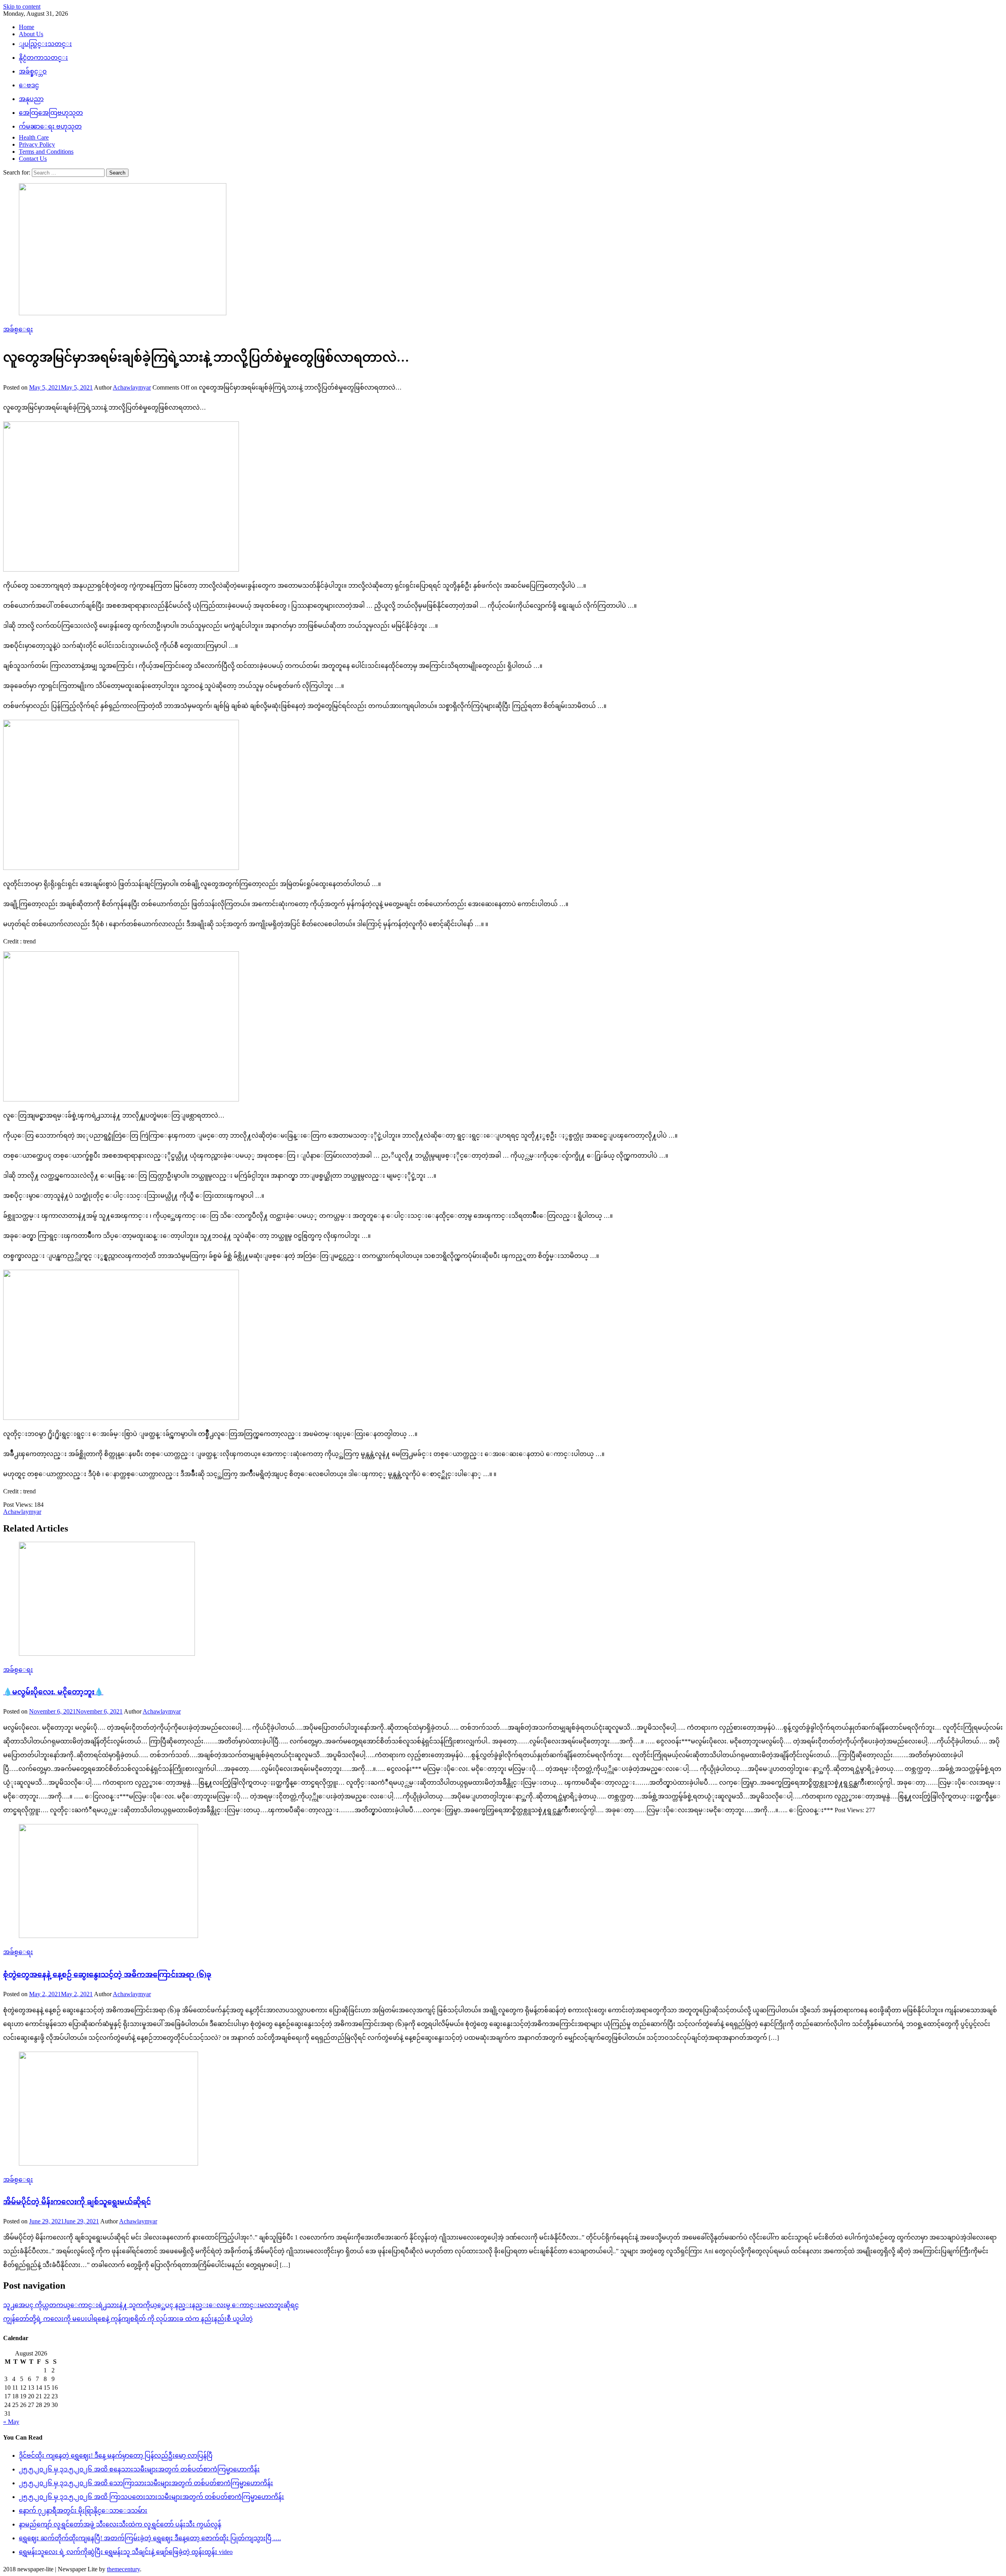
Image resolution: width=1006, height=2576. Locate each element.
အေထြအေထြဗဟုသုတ (51, 113)
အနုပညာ (31, 99)
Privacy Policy (37, 144)
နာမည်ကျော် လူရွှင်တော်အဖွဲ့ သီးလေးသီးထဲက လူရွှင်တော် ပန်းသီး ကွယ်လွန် (120, 2524)
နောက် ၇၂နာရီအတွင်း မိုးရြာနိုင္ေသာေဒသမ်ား (83, 2511)
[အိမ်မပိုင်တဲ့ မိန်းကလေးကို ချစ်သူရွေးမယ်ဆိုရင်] (503, 2109)
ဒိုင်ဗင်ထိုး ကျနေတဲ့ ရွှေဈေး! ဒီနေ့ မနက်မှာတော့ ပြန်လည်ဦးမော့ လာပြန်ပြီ (116, 2456)
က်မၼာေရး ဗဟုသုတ (50, 126)
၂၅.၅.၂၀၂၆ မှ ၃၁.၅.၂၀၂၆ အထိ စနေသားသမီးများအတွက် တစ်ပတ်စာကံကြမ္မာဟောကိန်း (139, 2469)
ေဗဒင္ (29, 85)
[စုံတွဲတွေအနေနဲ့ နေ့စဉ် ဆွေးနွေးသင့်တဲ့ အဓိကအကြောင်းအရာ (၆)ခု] (503, 1882)
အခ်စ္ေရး (18, 329)
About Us (31, 34)
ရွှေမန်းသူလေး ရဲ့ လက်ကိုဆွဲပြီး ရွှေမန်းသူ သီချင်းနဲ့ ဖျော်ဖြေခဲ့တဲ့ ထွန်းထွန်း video (126, 2552)
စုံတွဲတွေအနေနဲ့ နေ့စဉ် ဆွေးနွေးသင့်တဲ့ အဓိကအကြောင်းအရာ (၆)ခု (107, 1974)
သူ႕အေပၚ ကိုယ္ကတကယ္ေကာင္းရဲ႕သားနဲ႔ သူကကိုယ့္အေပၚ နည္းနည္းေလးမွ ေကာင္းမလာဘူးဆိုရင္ (151, 2305)
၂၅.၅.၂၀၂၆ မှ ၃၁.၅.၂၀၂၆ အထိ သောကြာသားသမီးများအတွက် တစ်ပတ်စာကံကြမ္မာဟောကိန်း (146, 2483)
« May (11, 2422)
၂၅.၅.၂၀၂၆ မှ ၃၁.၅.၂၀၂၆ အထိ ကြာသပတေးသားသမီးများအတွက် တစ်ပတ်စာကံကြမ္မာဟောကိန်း (151, 2497)
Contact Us (33, 159)
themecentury (123, 2569)
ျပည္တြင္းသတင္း (45, 44)
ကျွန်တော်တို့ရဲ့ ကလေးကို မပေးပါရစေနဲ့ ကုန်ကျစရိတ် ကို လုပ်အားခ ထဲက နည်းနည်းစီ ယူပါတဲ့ (128, 2319)
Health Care (34, 137)
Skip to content (22, 6)
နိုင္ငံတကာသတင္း (43, 58)
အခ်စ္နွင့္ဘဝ (33, 71)
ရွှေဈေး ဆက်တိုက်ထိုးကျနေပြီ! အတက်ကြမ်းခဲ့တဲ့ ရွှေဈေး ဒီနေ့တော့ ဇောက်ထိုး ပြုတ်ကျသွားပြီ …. (150, 2538)
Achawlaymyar (132, 387)
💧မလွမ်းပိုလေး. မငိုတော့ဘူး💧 (53, 1692)
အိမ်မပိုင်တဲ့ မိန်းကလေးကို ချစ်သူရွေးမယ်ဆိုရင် (77, 2202)
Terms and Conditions (46, 152)
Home (27, 27)
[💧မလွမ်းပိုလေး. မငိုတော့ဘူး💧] (503, 1600)
